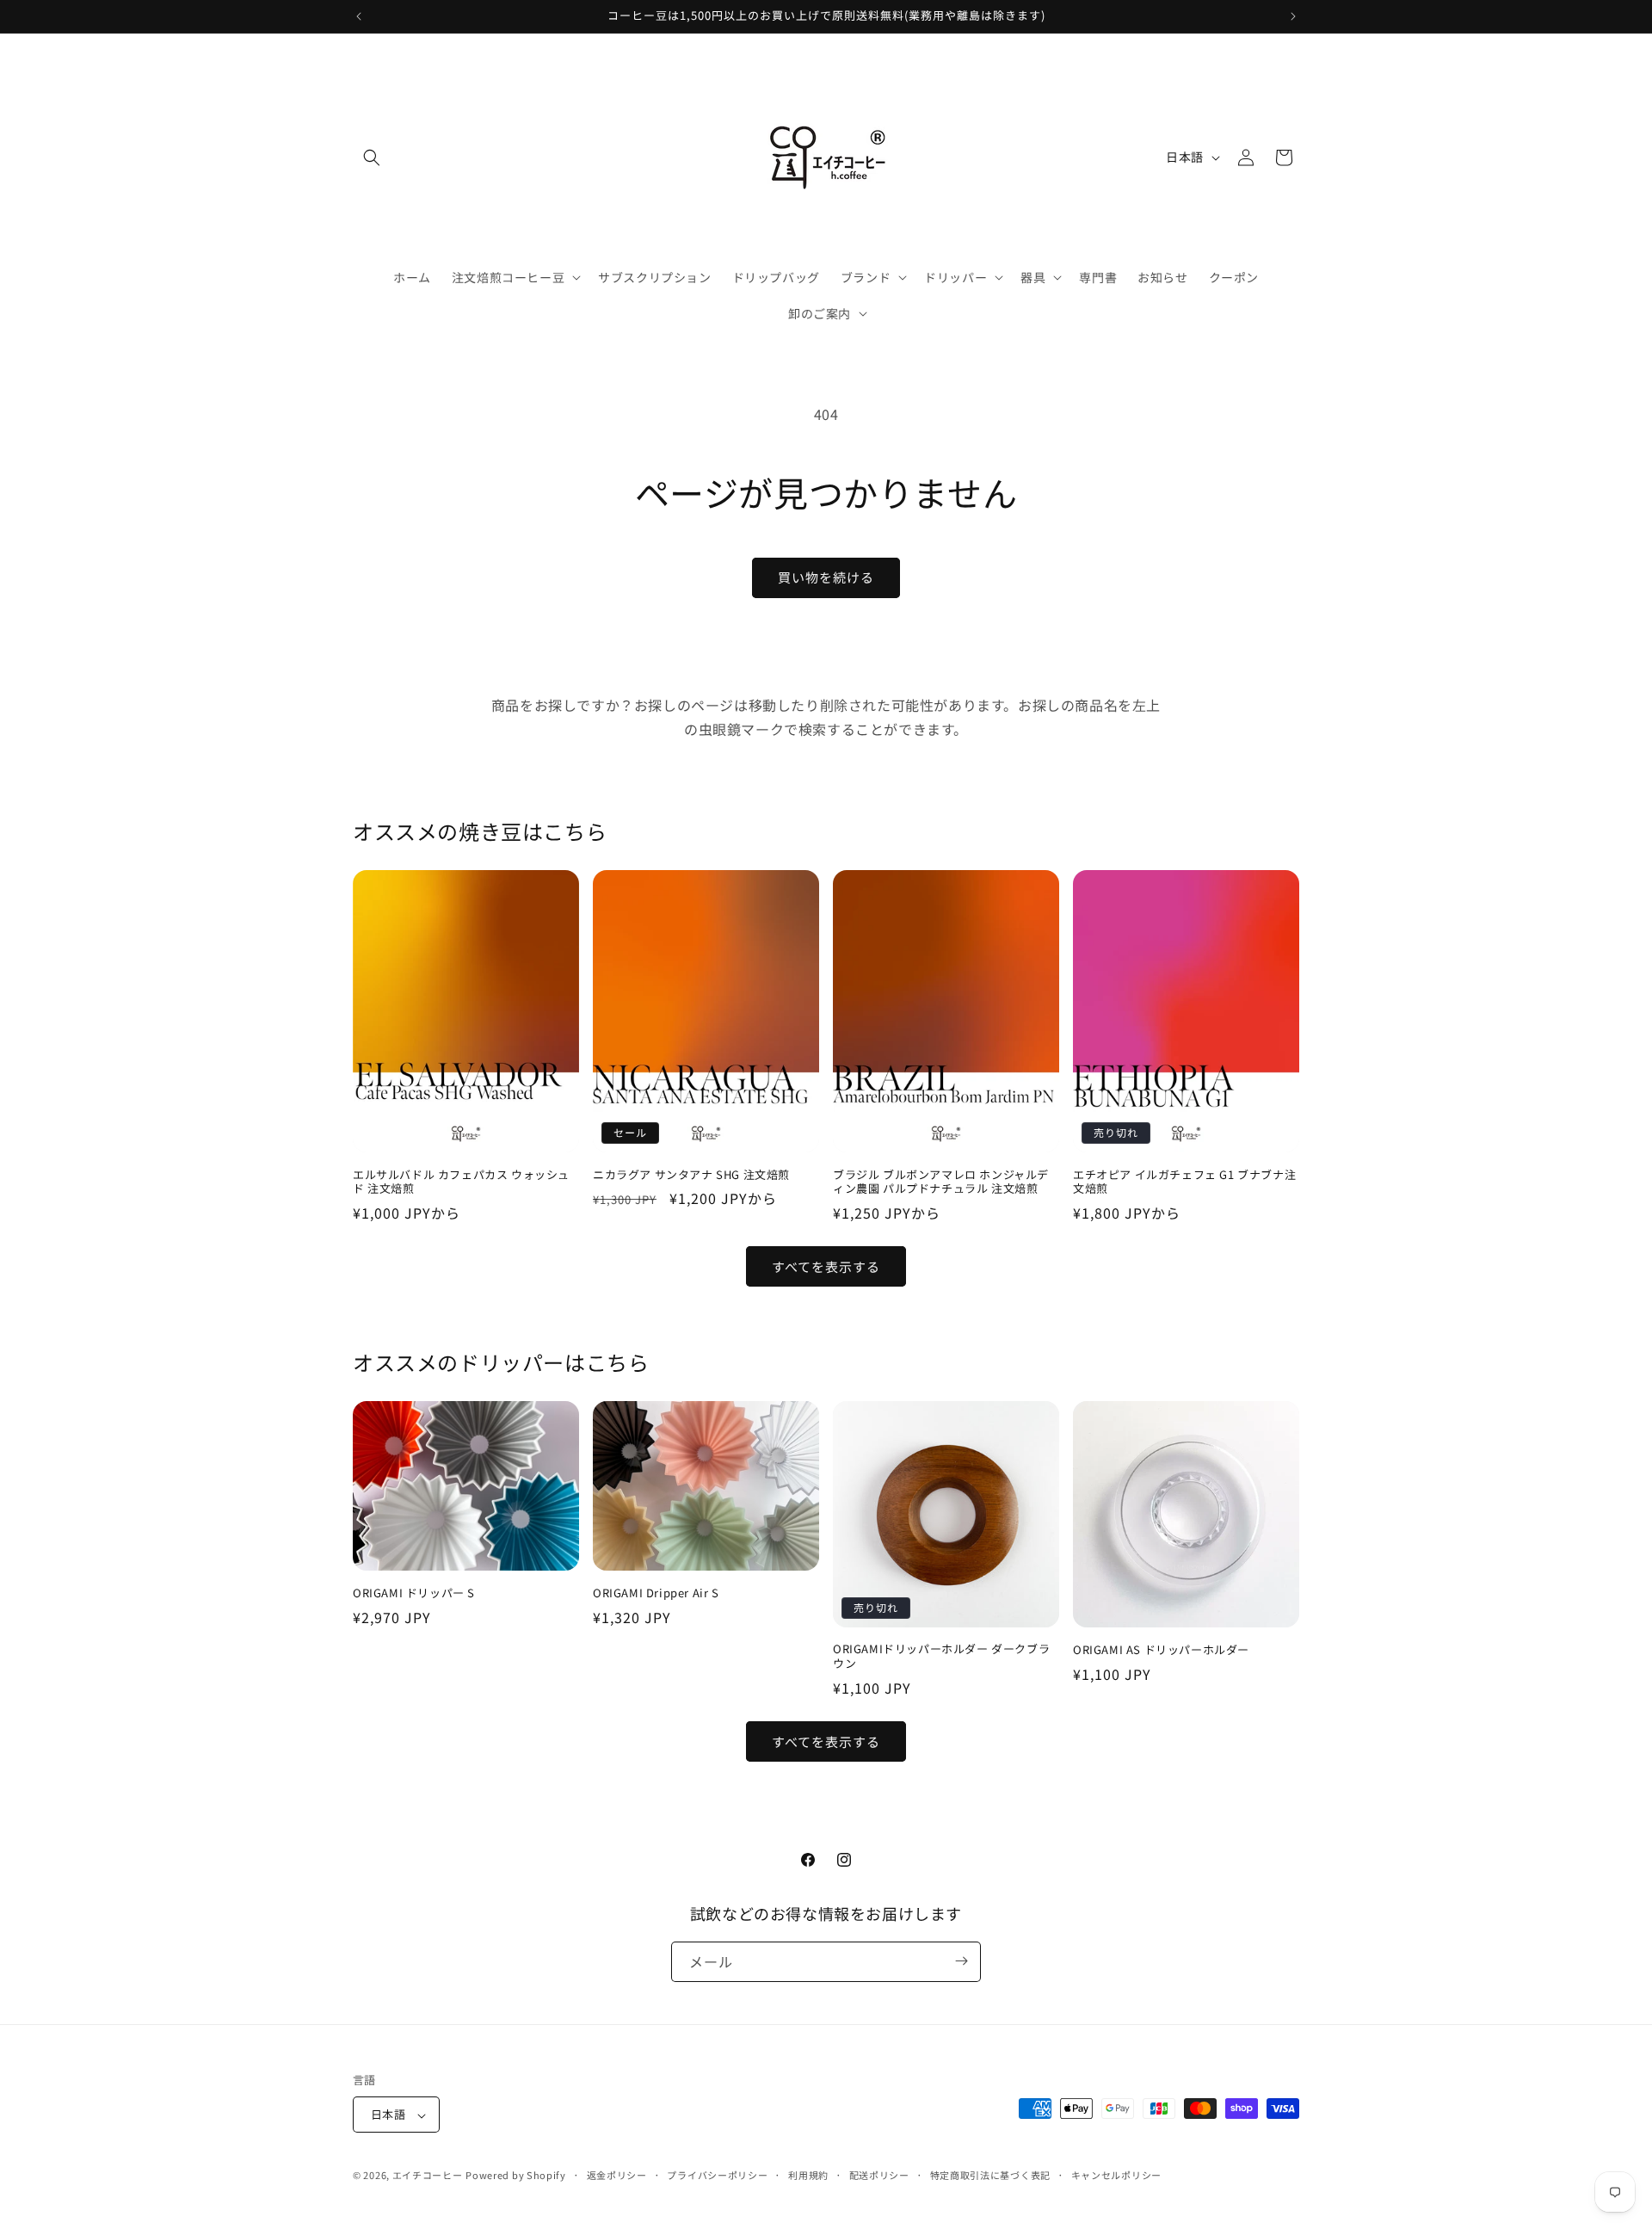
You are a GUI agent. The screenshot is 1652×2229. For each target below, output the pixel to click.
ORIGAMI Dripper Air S (656, 1593)
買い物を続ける (826, 577)
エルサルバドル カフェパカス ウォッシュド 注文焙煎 (461, 1182)
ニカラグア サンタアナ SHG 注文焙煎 (691, 1175)
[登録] (961, 1961)
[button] (372, 157)
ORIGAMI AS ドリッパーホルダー (1161, 1650)
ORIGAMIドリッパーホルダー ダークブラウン (941, 1657)
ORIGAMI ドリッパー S (414, 1593)
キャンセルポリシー (1116, 2175)
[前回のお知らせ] (359, 16)
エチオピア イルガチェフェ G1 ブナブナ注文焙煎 (1184, 1182)
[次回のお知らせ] (1293, 16)
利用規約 (808, 2175)
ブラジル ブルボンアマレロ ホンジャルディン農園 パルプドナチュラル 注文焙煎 (941, 1182)
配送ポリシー (879, 2175)
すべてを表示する (826, 1266)
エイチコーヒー (428, 2176)
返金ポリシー (617, 2175)
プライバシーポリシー (717, 2175)
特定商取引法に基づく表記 (990, 2175)
